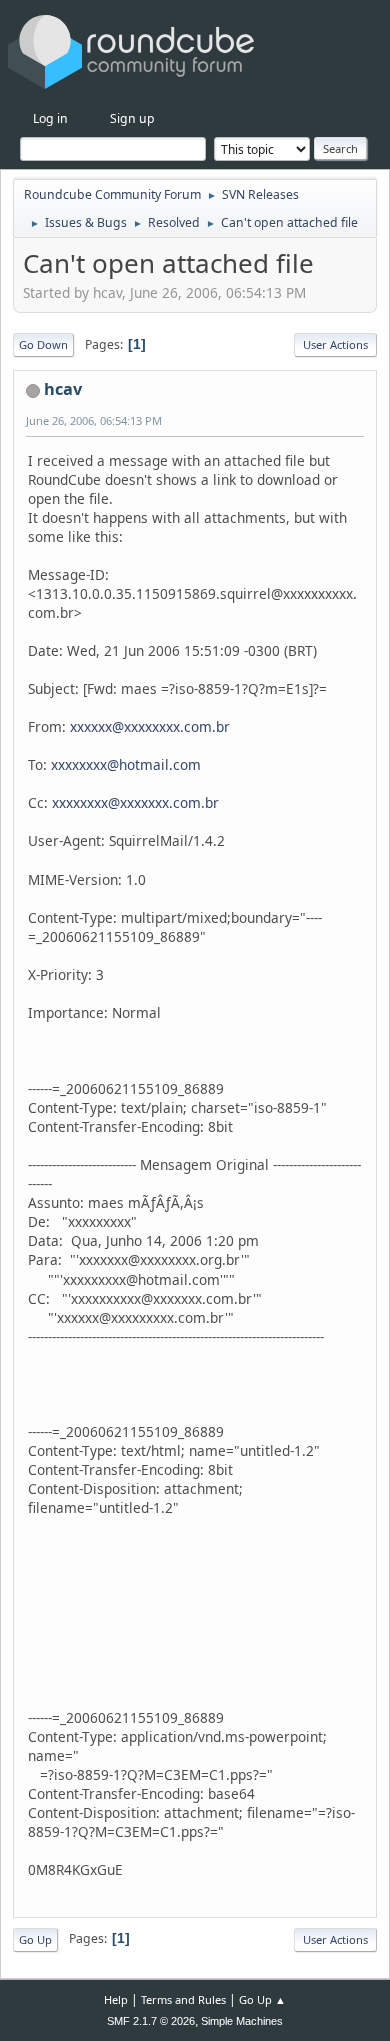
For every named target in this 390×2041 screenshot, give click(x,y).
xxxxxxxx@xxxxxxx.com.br (135, 802)
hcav (63, 389)
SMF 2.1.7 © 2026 (151, 2021)
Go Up (35, 1939)
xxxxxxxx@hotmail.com (126, 764)
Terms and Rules (183, 1999)
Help (116, 1999)
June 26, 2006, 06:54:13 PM (94, 420)
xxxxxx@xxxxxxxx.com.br (150, 726)
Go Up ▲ (262, 1999)
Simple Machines (242, 2021)
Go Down (43, 344)
